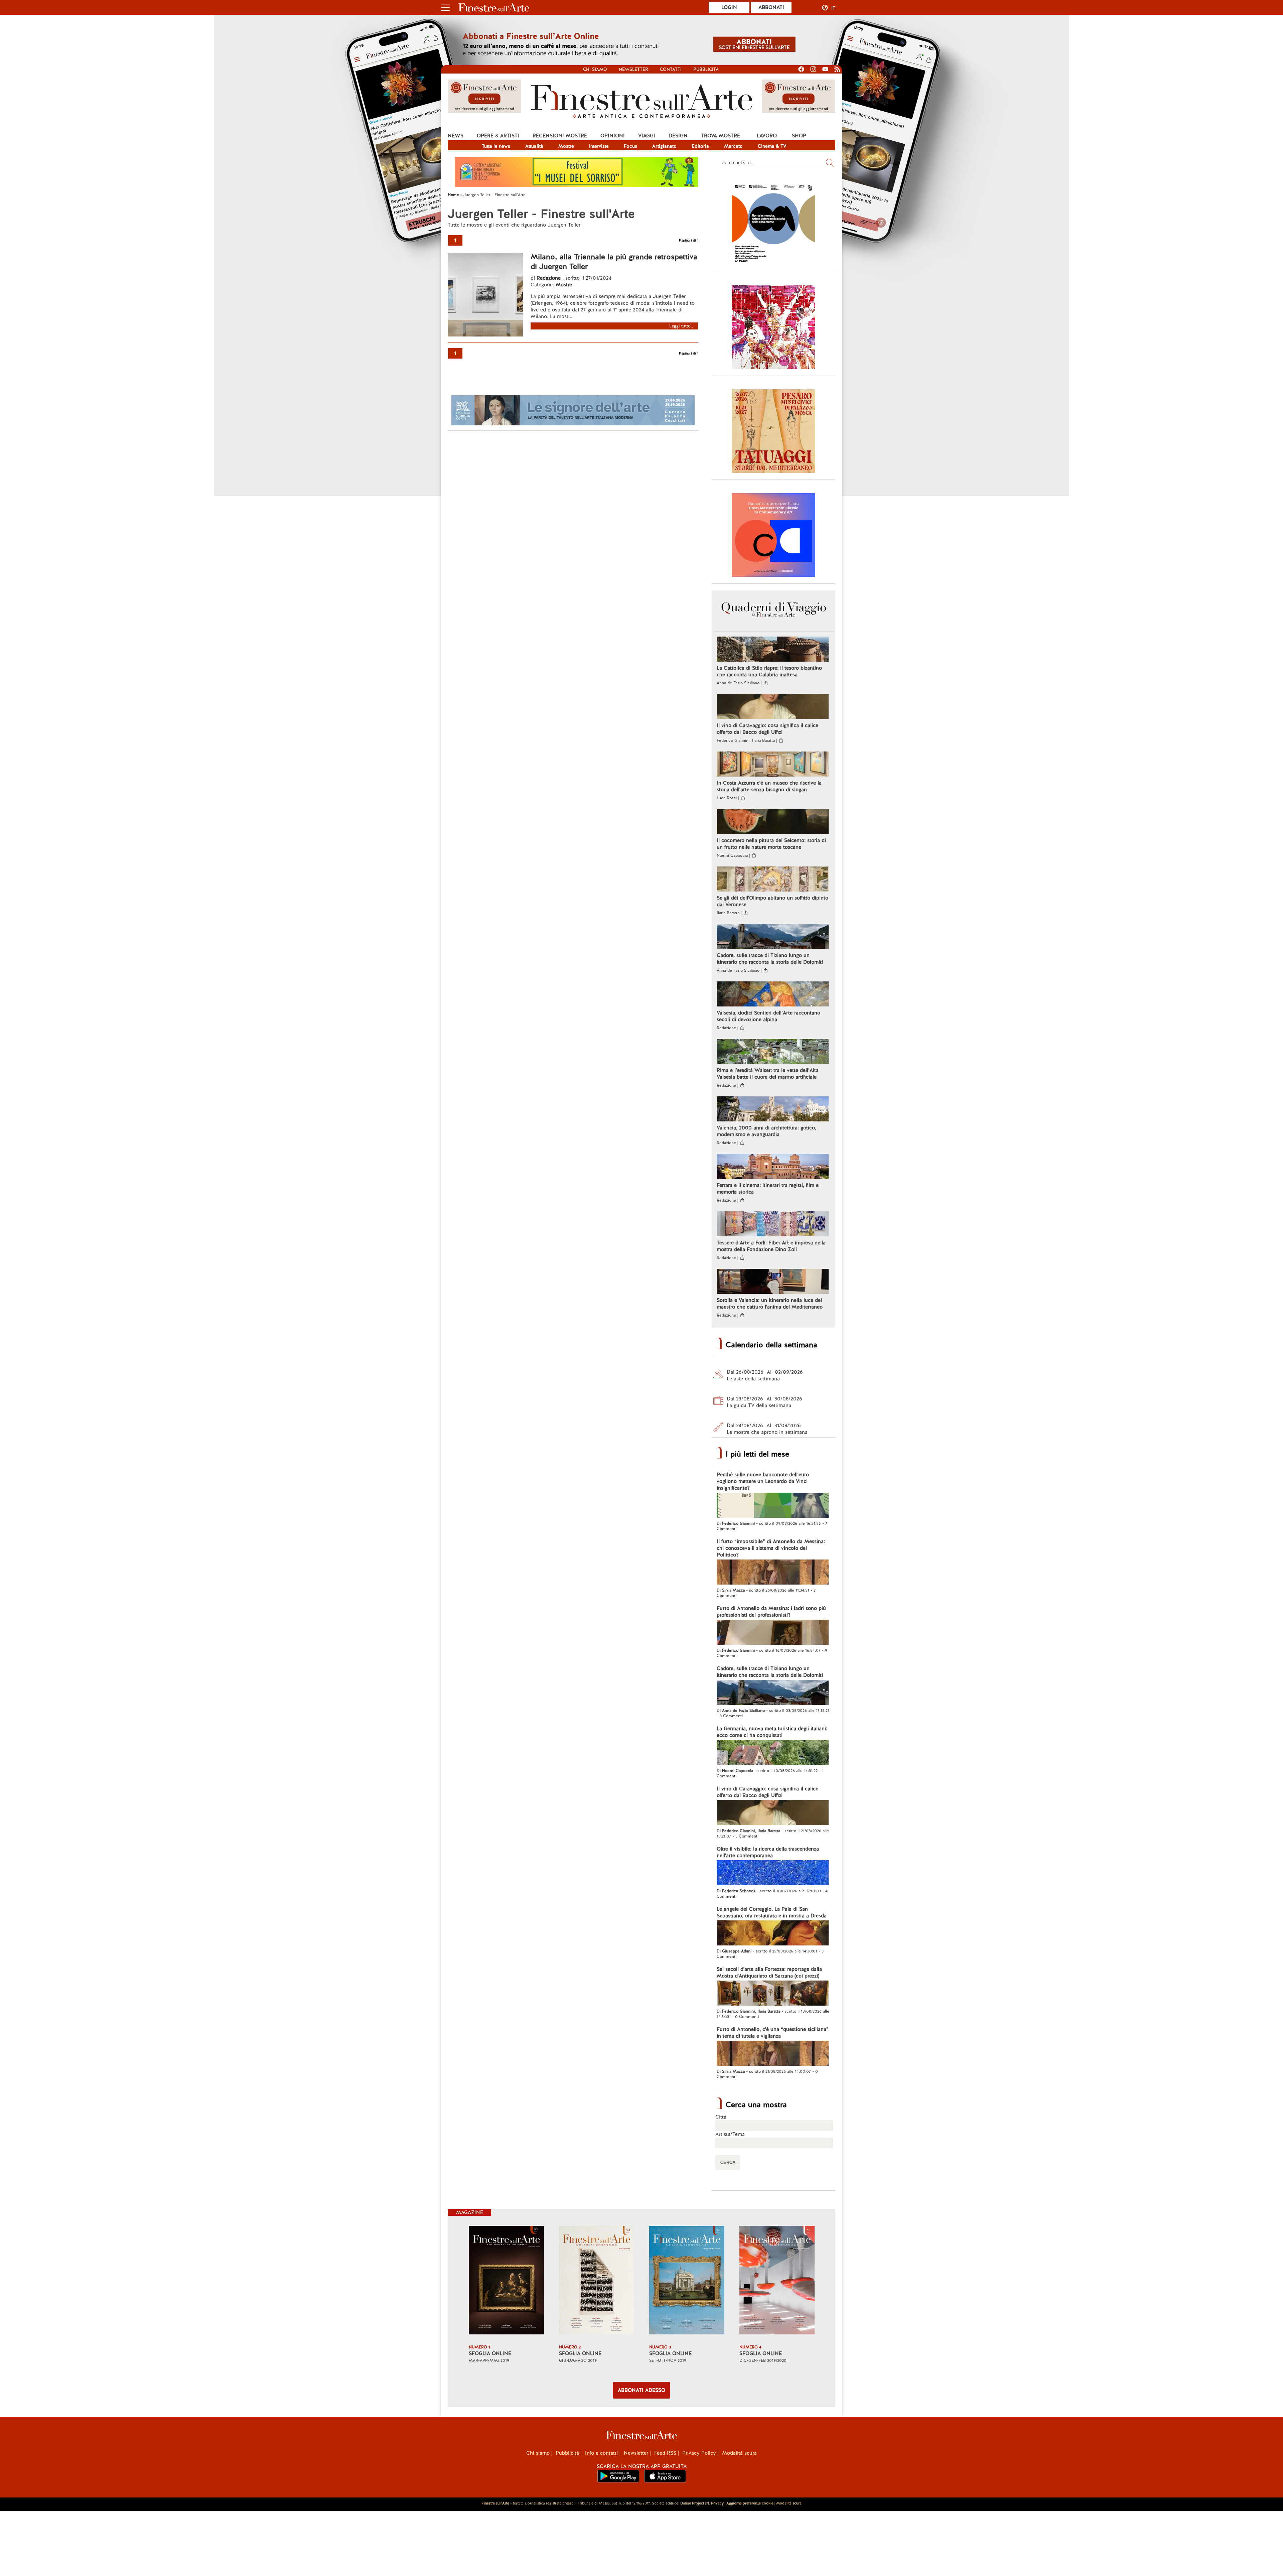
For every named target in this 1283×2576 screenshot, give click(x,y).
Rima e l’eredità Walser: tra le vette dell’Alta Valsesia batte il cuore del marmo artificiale (768, 1074)
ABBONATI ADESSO (641, 2390)
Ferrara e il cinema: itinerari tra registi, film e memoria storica (768, 1189)
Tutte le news (496, 146)
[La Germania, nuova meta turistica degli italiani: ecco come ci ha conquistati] (773, 1753)
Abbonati (771, 7)
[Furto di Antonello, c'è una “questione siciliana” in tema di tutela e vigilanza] (773, 2054)
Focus (630, 146)
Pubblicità (706, 69)
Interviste (599, 146)
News (456, 136)
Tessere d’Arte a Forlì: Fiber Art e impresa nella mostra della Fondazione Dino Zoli (771, 1246)
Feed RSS (665, 2453)
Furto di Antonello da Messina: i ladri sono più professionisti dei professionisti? (771, 1612)
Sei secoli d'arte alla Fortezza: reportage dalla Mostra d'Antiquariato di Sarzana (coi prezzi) (769, 1973)
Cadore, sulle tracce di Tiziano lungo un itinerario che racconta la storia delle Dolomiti (770, 959)
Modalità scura (739, 2453)
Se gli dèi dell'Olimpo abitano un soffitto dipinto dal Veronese (772, 901)
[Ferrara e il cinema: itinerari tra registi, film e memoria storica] (773, 1167)
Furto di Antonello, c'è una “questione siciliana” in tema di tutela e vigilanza (773, 2033)
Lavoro (767, 136)
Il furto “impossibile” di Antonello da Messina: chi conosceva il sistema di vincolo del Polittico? (771, 1548)
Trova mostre (721, 136)
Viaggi (647, 136)
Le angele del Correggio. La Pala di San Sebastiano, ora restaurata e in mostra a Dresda (772, 1912)
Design (678, 136)
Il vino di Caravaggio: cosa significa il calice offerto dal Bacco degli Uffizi (767, 729)
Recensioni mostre (560, 136)
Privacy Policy (699, 2453)
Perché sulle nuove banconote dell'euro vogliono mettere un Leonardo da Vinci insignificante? (763, 1481)
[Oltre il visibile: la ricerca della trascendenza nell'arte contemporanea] (773, 1874)
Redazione (549, 278)
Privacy (717, 2503)
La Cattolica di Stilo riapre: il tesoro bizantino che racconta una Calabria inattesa (769, 671)
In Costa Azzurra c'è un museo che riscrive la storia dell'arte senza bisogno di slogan (769, 786)
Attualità (534, 146)
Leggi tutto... (682, 326)
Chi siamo (595, 69)
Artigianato (664, 146)
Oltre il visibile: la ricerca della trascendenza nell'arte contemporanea (768, 1852)
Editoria (700, 146)
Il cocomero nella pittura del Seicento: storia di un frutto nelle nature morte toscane (771, 844)
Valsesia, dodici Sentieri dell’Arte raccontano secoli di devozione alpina (768, 1016)
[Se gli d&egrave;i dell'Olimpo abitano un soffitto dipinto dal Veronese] (773, 880)
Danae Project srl (695, 2503)
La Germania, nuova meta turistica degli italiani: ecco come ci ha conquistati (772, 1732)
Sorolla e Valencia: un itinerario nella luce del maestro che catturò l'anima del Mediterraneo (770, 1304)
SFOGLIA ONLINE (490, 2353)
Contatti (671, 69)
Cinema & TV (772, 146)
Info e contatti (601, 2453)
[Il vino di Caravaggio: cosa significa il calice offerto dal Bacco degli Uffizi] (773, 707)
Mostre (566, 146)
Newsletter (633, 69)
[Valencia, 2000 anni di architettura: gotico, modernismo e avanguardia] (773, 1110)
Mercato (733, 146)
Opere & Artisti (498, 136)
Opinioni (613, 136)
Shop (799, 136)
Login (729, 7)
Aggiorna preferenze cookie (750, 2503)
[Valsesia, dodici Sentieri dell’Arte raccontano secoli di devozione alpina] (773, 995)
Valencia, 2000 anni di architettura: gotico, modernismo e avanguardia (766, 1131)
